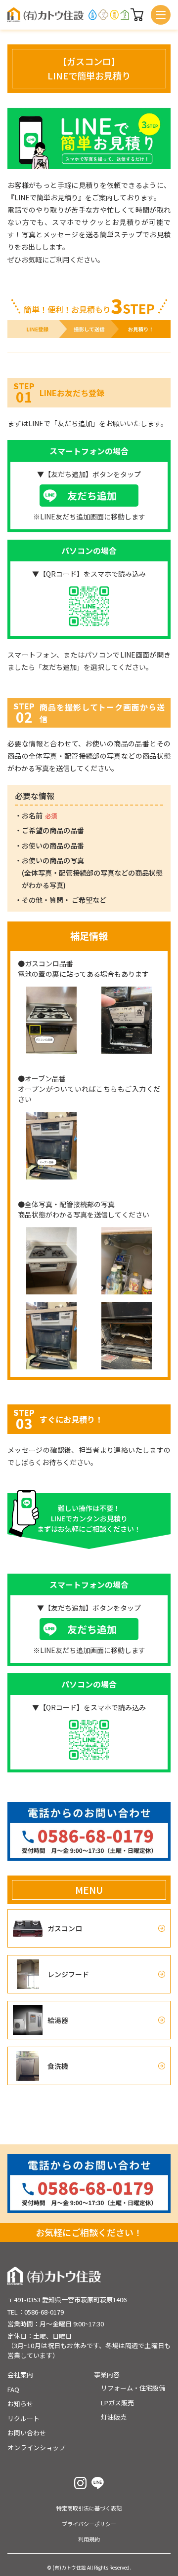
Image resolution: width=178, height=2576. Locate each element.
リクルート (23, 2418)
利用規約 (89, 2539)
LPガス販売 (117, 2403)
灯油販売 (114, 2417)
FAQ (13, 2389)
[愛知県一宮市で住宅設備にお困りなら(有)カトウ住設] (45, 15)
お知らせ (20, 2404)
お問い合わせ (27, 2433)
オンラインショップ (36, 2447)
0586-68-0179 (44, 2312)
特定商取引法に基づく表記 (89, 2508)
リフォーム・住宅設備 (133, 2388)
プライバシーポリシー (89, 2524)
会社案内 (20, 2374)
